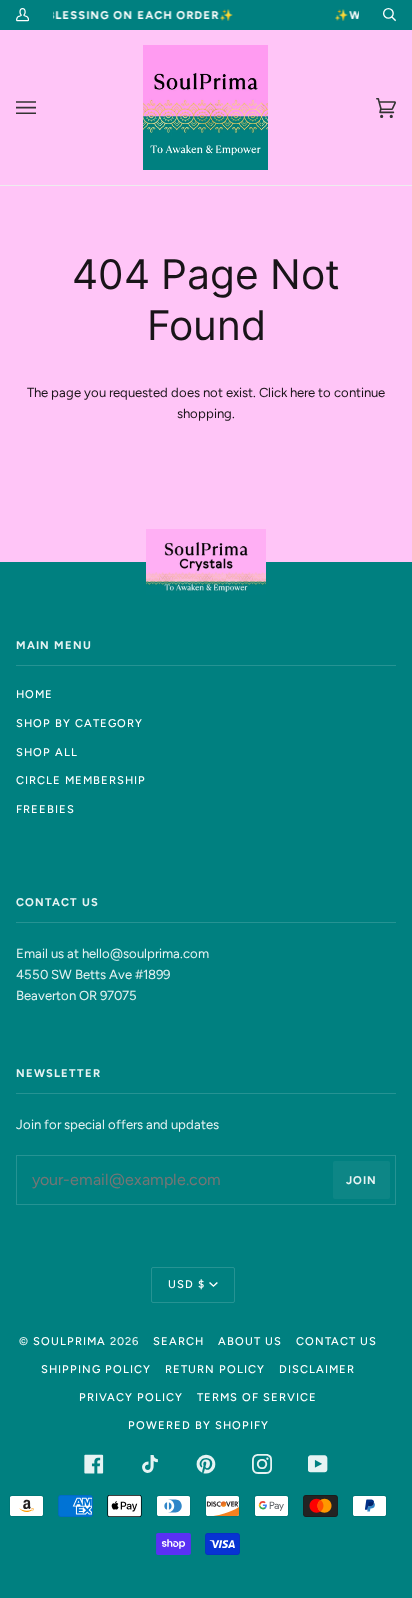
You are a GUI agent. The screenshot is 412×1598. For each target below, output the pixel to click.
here (302, 392)
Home (34, 694)
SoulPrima (69, 1341)
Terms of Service (257, 1397)
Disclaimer (317, 1369)
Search (178, 1341)
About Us (250, 1341)
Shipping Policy (96, 1369)
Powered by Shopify (198, 1425)
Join (361, 1180)
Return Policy (215, 1369)
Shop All (47, 752)
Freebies (45, 809)
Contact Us (336, 1341)
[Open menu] (46, 107)
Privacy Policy (131, 1397)
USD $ (186, 1284)
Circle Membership (81, 780)
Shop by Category (79, 723)
